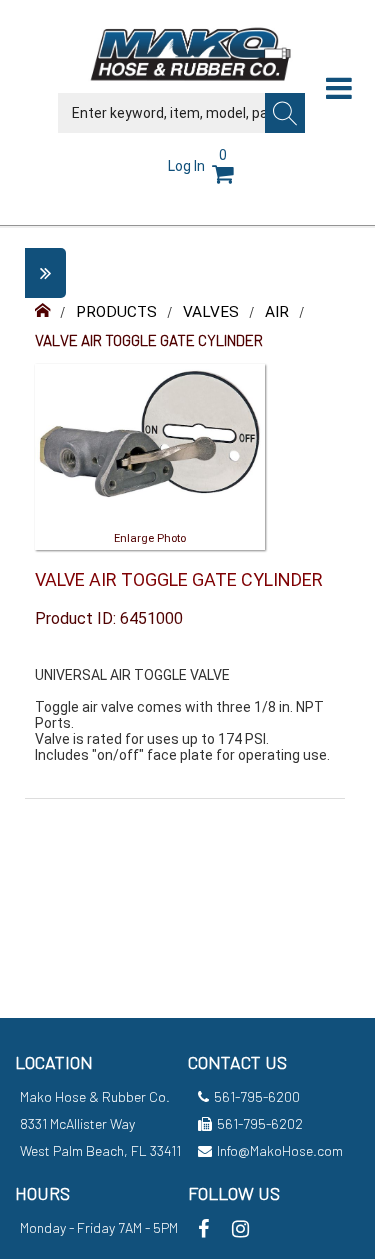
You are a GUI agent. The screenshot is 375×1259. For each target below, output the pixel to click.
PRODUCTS (116, 312)
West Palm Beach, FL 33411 (100, 1150)
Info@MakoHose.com (280, 1150)
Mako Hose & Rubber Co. (95, 1096)
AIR (277, 312)
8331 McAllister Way (77, 1123)
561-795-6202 (260, 1123)
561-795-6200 (257, 1096)
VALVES (211, 312)
